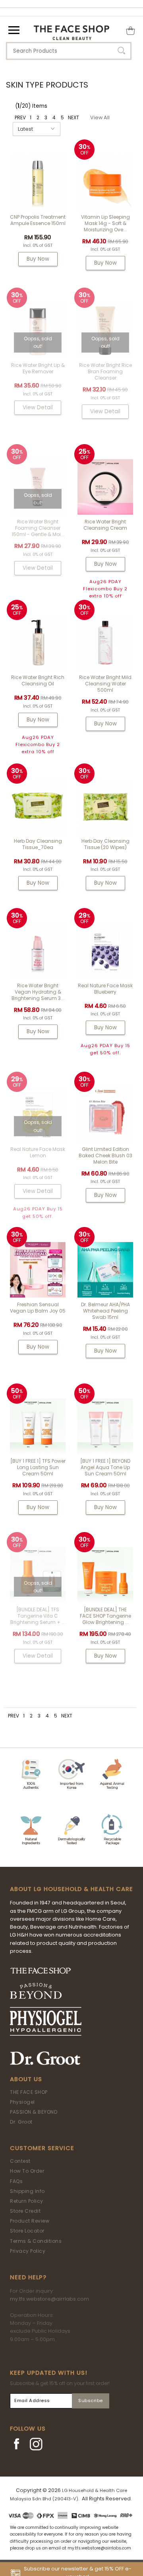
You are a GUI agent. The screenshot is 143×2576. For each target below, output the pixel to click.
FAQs (16, 2181)
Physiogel (22, 2102)
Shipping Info (27, 2191)
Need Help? (28, 2277)
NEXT (73, 117)
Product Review (30, 2221)
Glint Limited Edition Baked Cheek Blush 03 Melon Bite (105, 1155)
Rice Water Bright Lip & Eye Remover (38, 368)
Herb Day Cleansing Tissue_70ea (38, 844)
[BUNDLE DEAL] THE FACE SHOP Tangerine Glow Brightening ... (105, 1616)
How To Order (27, 2171)
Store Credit (25, 2211)
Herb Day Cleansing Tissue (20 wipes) (105, 844)
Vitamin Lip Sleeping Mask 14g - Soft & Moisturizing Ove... (105, 223)
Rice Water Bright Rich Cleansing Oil (38, 680)
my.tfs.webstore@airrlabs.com (49, 2299)
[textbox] (69, 51)
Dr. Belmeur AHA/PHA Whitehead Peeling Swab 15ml (105, 1311)
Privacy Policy (28, 2251)
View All (100, 117)
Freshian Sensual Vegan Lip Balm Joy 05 (38, 1308)
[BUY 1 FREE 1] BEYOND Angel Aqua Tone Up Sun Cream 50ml (105, 1467)
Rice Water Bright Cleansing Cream (105, 525)
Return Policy (27, 2201)
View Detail (38, 407)
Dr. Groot (21, 2122)
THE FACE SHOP (29, 2092)
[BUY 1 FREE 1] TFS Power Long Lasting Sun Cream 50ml (38, 1467)
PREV (20, 117)
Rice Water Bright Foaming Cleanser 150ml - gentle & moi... (38, 528)
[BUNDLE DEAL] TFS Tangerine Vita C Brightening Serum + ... (38, 1616)
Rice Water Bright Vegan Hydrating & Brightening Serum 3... (38, 992)
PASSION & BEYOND (34, 2112)
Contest (20, 2161)
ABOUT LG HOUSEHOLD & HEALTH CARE (71, 1889)
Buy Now (38, 259)
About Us (26, 2079)
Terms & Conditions (36, 2241)
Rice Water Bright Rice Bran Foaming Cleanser (105, 371)
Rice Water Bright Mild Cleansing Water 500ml (105, 684)
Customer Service (42, 2148)
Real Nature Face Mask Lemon (38, 1152)
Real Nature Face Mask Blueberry (105, 989)
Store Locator (27, 2231)
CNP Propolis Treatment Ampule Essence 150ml (38, 220)
